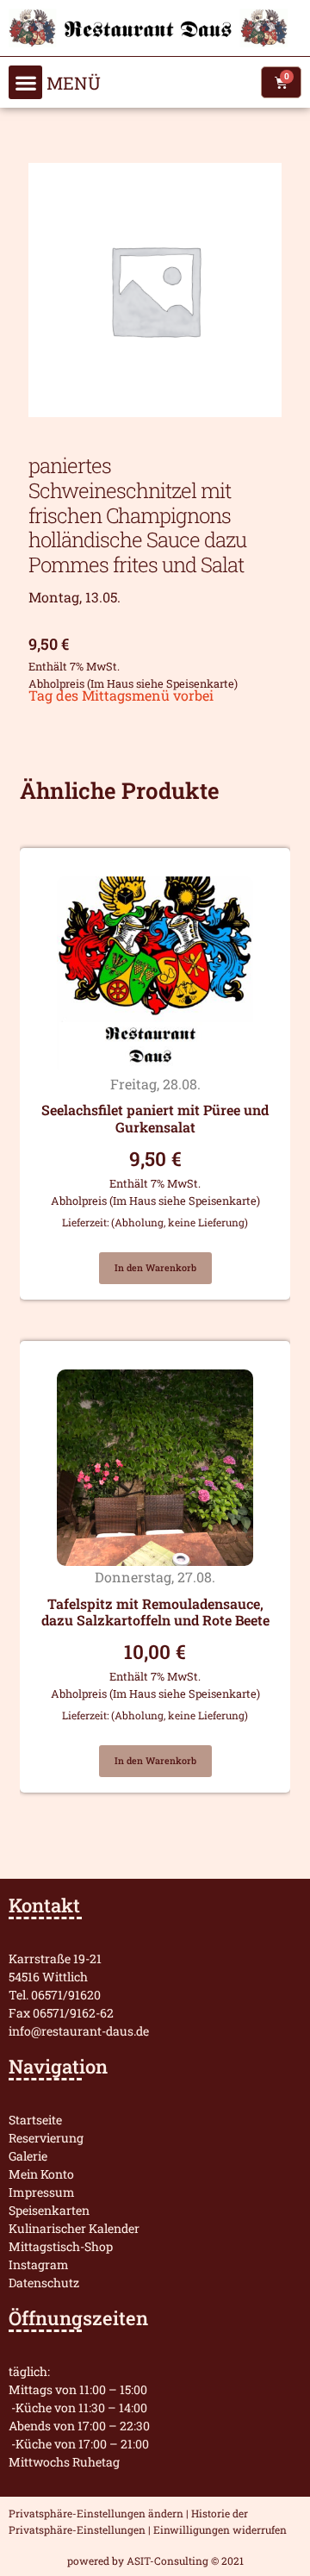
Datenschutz (44, 2283)
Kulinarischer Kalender (74, 2228)
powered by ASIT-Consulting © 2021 (155, 2560)
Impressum (42, 2192)
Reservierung (46, 2138)
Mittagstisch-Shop (61, 2246)
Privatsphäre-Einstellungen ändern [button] (96, 2513)
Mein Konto (41, 2174)
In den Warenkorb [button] (155, 1268)
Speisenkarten (49, 2210)
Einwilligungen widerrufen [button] (220, 2529)
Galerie (28, 2156)
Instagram (39, 2264)
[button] (25, 82)
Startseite (35, 2120)
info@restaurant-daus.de (79, 2031)
